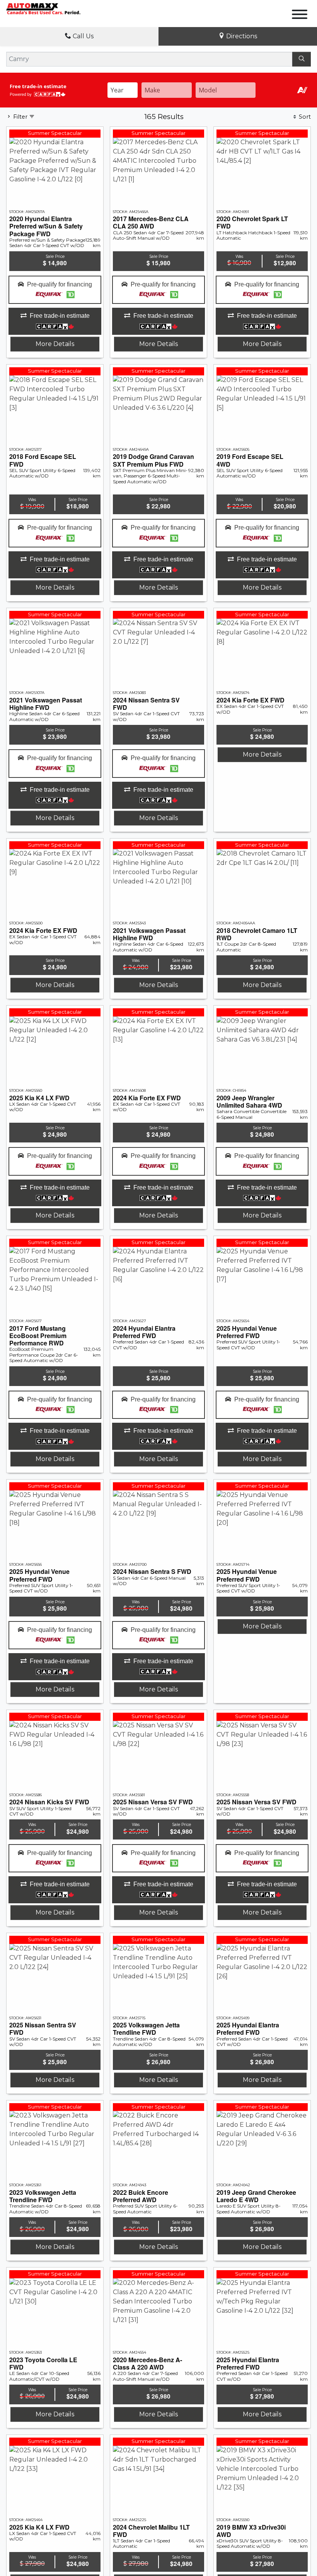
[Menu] (300, 16)
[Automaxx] (54, 8)
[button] (55, 290)
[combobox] (123, 90)
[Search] (302, 59)
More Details (55, 344)
